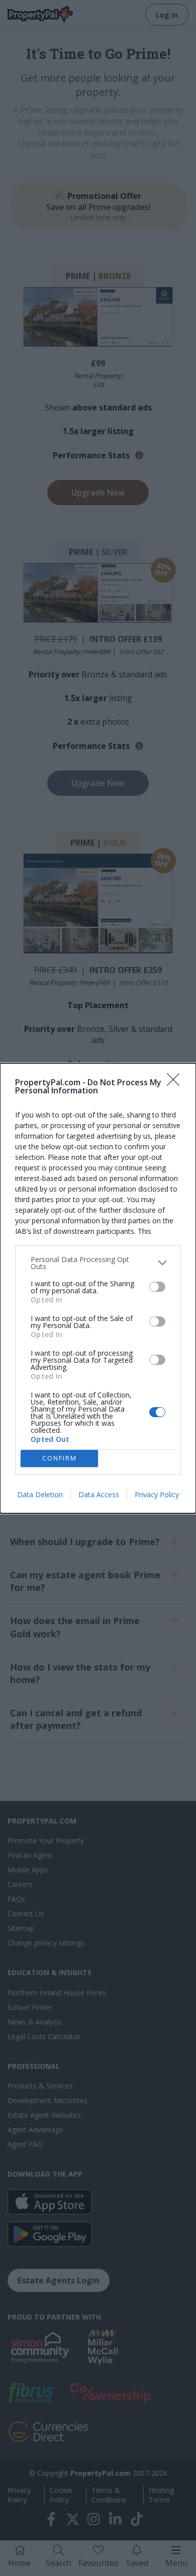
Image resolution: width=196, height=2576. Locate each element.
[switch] (157, 1287)
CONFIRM (60, 1458)
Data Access (99, 1494)
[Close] (176, 1083)
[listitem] (98, 1263)
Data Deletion (40, 1494)
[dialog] (98, 1288)
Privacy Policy (157, 1494)
